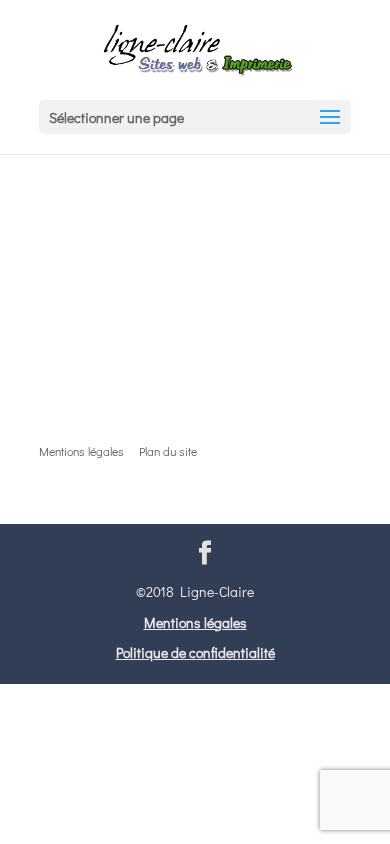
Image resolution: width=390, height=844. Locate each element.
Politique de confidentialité (195, 652)
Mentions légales (195, 622)
